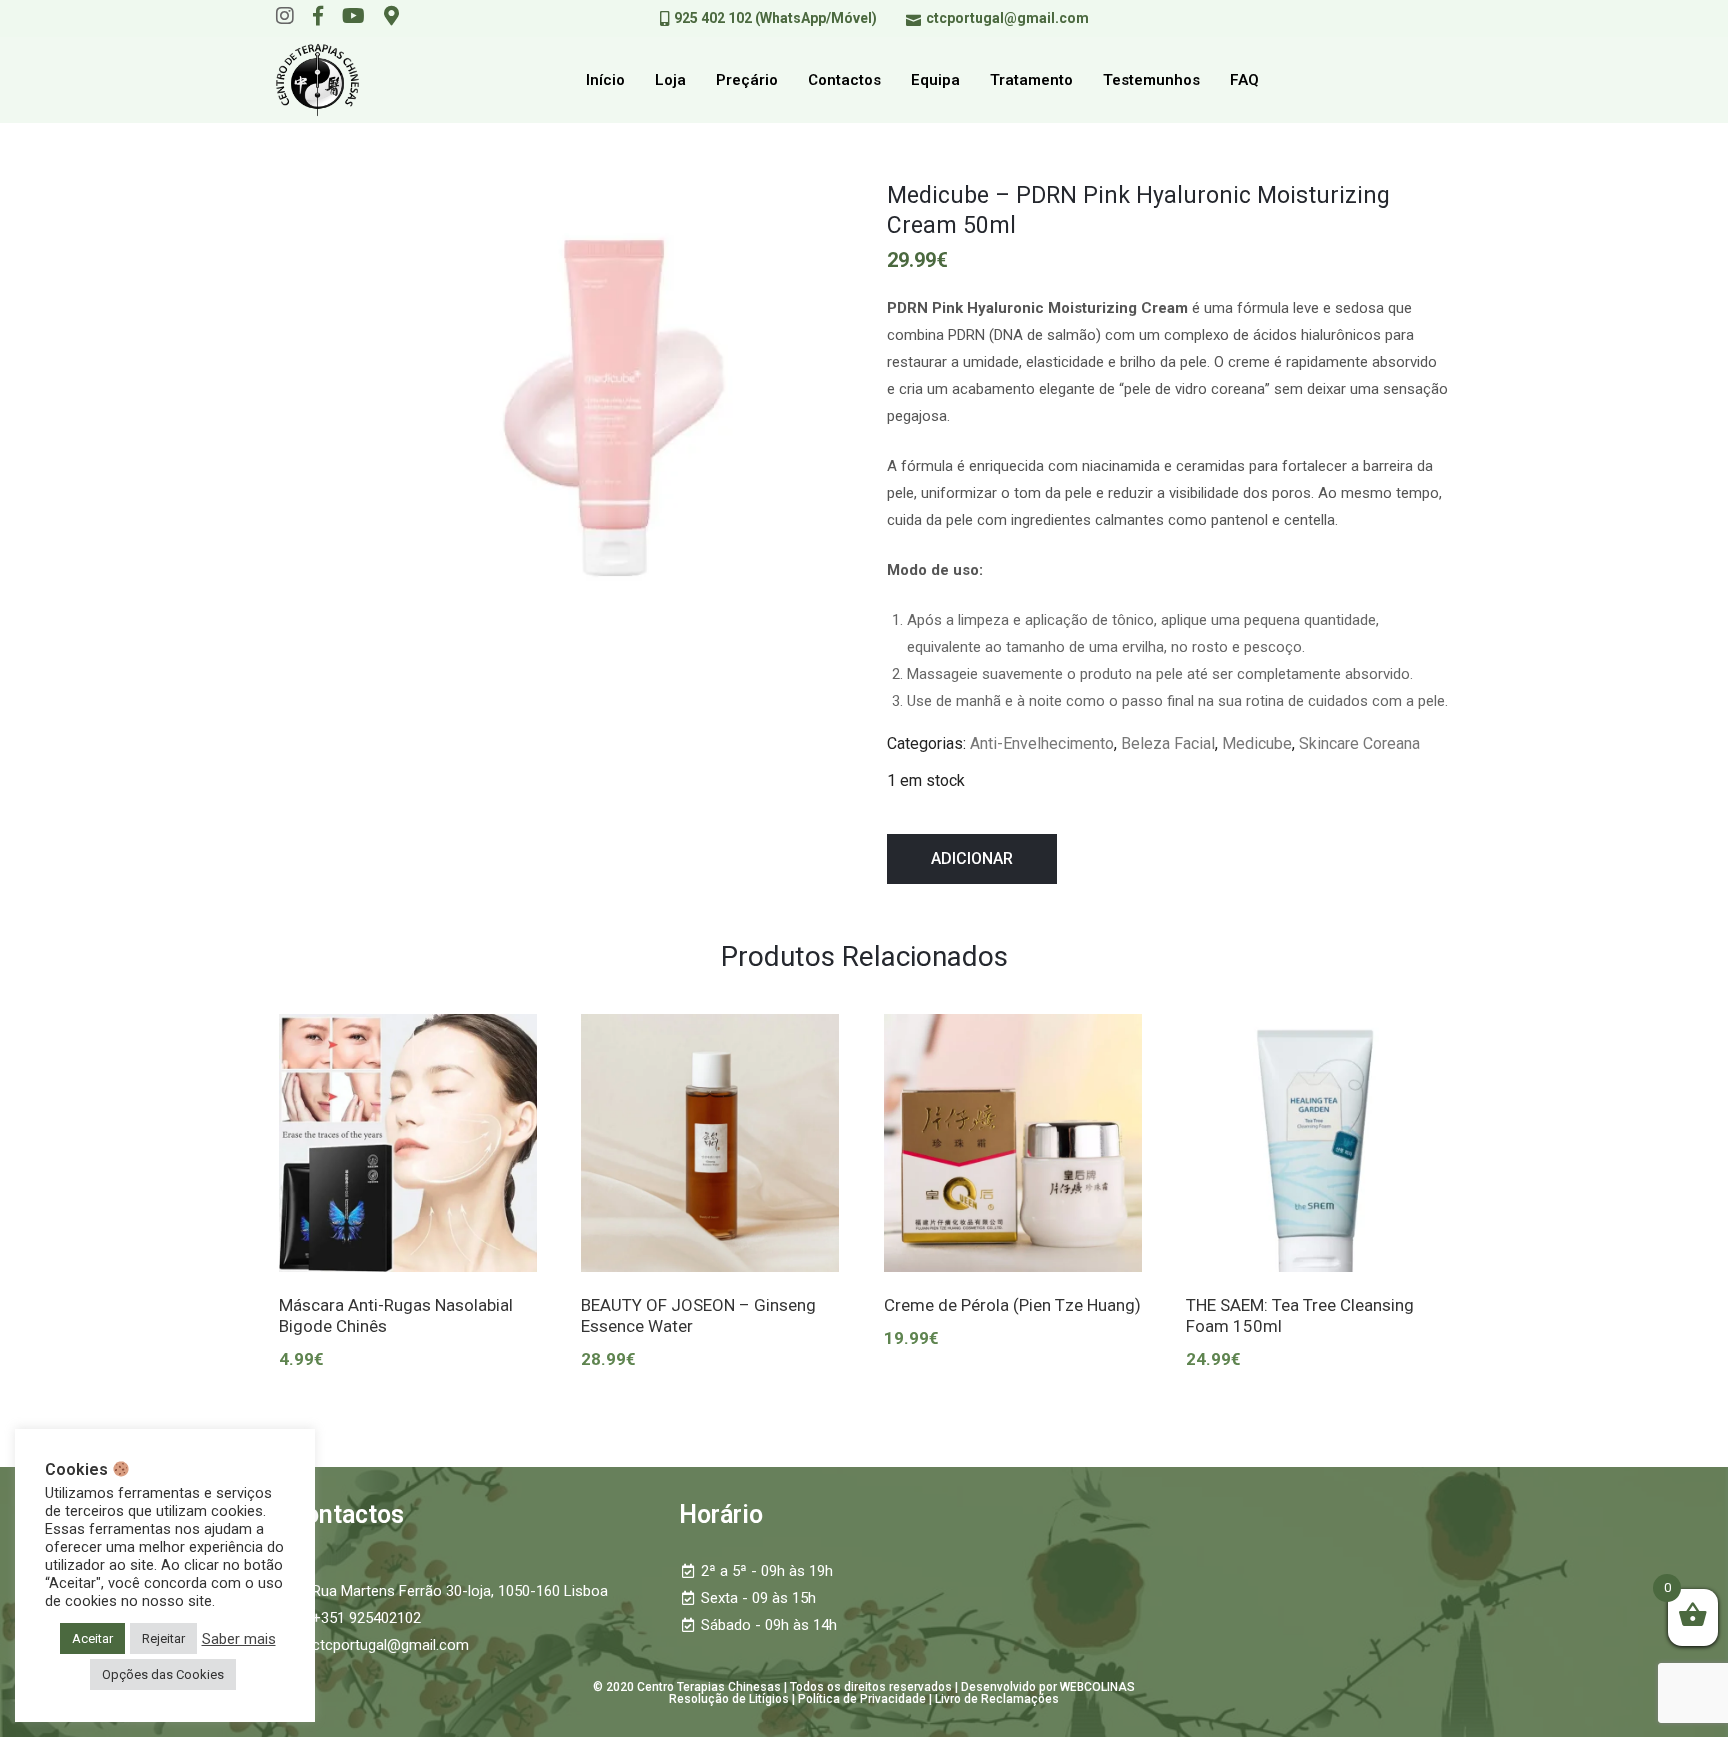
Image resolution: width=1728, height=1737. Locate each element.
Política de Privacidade (862, 1699)
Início (605, 80)
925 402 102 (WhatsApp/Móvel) (775, 18)
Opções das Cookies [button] (163, 1674)
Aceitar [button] (92, 1638)
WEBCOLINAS (1097, 1687)
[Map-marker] (391, 16)
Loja (670, 80)
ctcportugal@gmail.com (1007, 18)
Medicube (1257, 743)
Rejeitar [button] (163, 1638)
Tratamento (1031, 80)
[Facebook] (318, 16)
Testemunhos (1151, 80)
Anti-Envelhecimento (1042, 743)
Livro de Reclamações (997, 1699)
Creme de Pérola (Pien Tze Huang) (1012, 1305)
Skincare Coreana (1359, 743)
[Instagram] (285, 16)
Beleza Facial (1168, 743)
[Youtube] (353, 16)
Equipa (935, 80)
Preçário (747, 80)
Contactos (844, 80)
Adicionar (972, 858)
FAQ (1244, 80)
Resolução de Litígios (729, 1699)
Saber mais (239, 1639)
